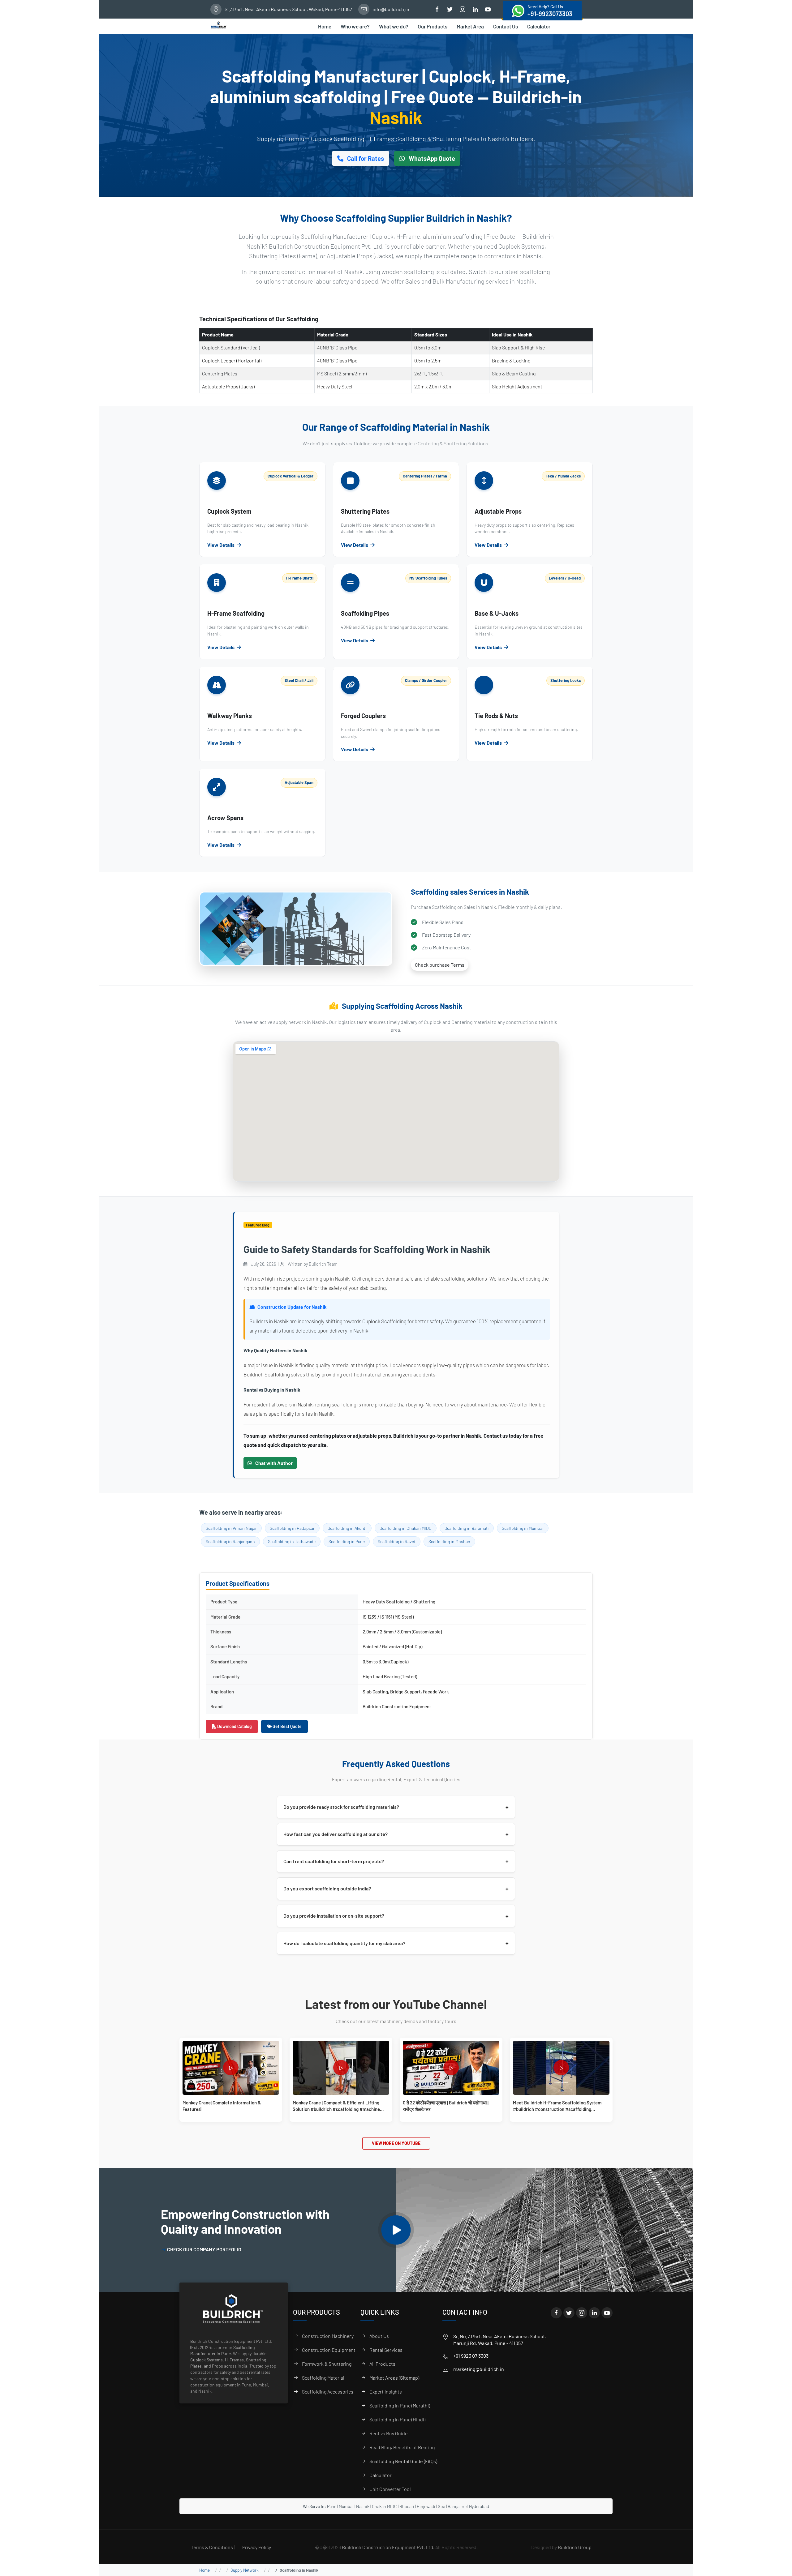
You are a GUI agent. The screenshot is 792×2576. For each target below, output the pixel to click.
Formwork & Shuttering (327, 2364)
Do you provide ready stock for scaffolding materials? (396, 1807)
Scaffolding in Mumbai (523, 1528)
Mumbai (346, 2506)
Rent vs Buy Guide (388, 2433)
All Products (382, 2364)
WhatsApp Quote (431, 158)
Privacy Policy (257, 2547)
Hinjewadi (426, 2506)
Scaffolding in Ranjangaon (230, 1541)
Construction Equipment (329, 2350)
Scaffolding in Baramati (467, 1528)
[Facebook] (556, 2313)
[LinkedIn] (594, 2313)
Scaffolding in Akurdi (347, 1528)
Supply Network (245, 2570)
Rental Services (386, 2350)
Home (204, 2570)
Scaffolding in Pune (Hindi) (397, 2419)
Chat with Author (273, 1463)
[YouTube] (607, 2313)
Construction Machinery (328, 2336)
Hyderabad (479, 2506)
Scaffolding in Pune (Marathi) (400, 2405)
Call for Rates (365, 158)
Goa (441, 2506)
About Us (379, 2336)
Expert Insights (386, 2392)
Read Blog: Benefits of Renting (402, 2447)
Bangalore (457, 2506)
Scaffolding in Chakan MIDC (406, 1528)
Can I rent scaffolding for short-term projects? (396, 1861)
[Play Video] (396, 2230)
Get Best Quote (287, 1726)
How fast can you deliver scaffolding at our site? (396, 1834)
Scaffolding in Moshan (449, 1541)
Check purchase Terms (440, 965)
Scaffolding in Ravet (397, 1541)
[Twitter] (569, 2313)
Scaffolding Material (323, 2378)
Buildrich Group (575, 2547)
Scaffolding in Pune (347, 1541)
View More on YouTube (396, 2143)
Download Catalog (234, 1726)
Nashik (363, 2506)
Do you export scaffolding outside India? (396, 1889)
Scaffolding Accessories (328, 2392)
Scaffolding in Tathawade (292, 1541)
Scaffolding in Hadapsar (292, 1528)
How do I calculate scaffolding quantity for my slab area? (396, 1943)
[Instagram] (582, 2313)
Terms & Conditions (212, 2547)
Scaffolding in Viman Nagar (231, 1528)
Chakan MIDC (384, 2506)
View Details (221, 545)
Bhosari (407, 2506)
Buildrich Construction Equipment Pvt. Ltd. (388, 2547)
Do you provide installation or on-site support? (396, 1916)
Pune (332, 2506)
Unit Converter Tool (390, 2489)
